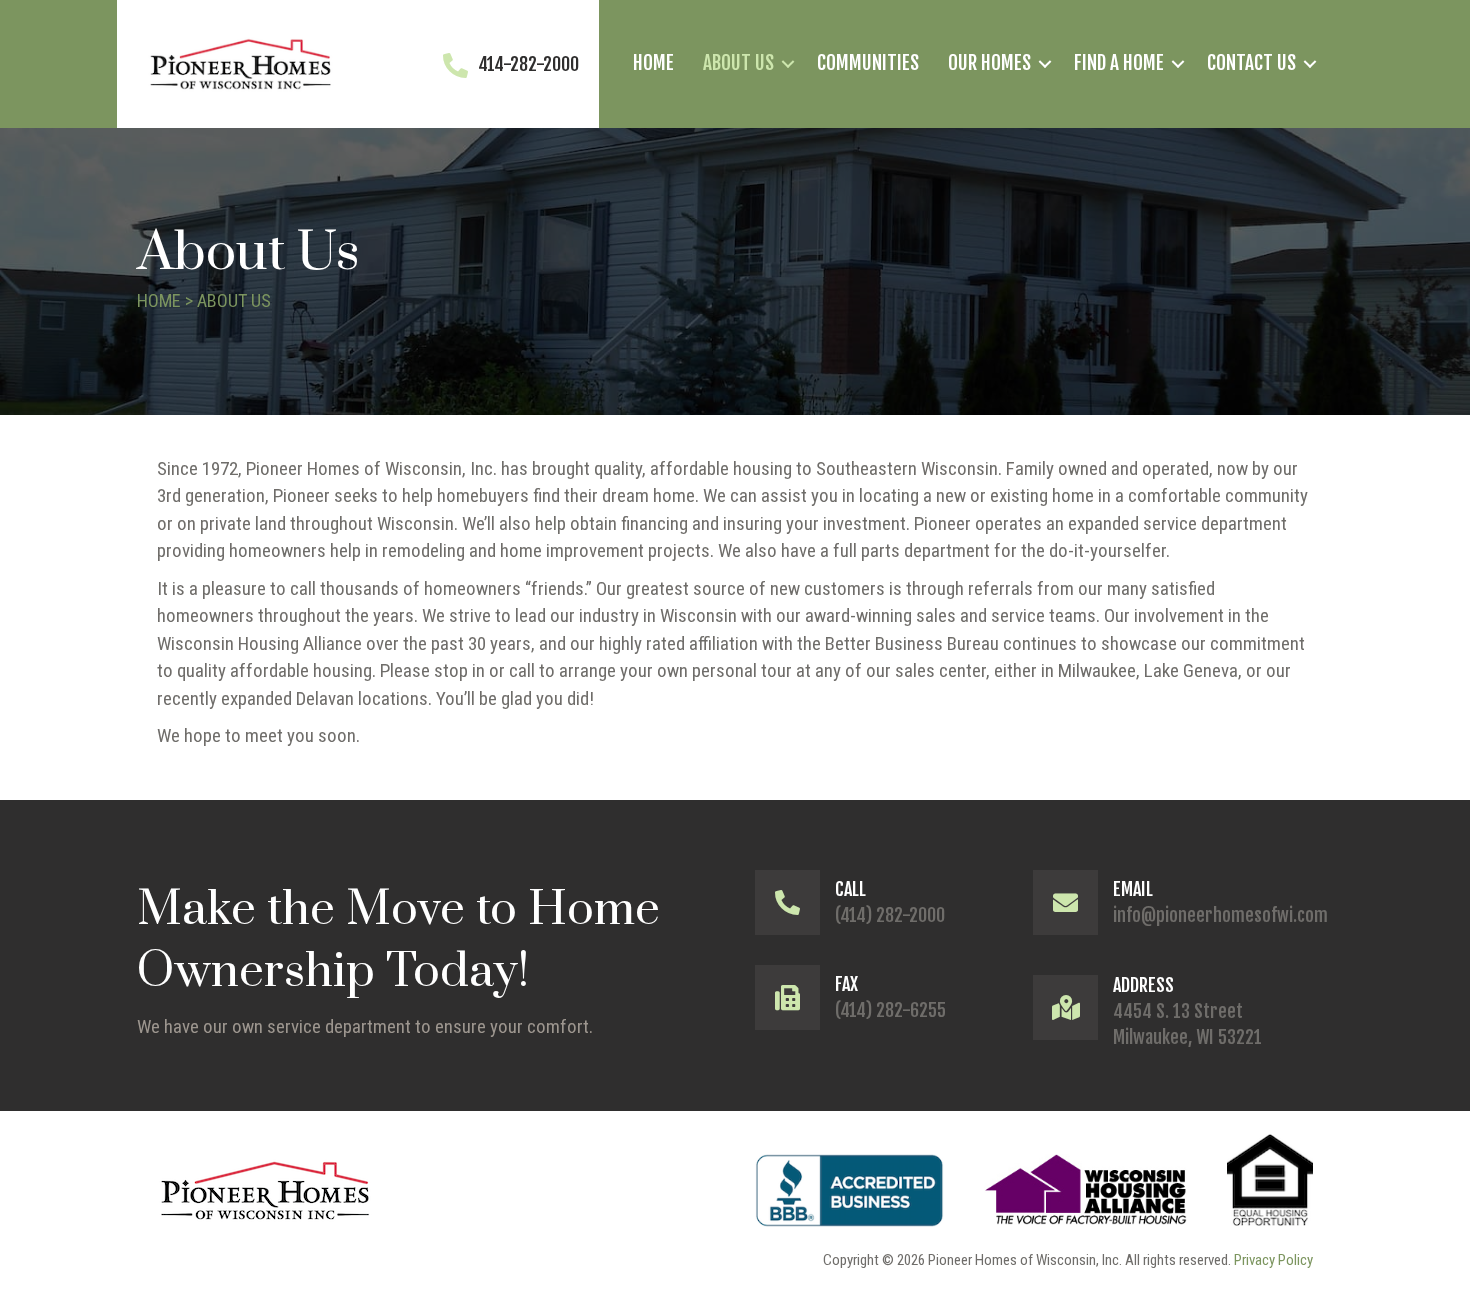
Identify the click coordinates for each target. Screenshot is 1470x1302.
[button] (788, 64)
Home (653, 63)
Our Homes (989, 63)
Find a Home (1119, 63)
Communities (868, 63)
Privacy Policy (1273, 1260)
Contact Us (1251, 63)
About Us (738, 63)
